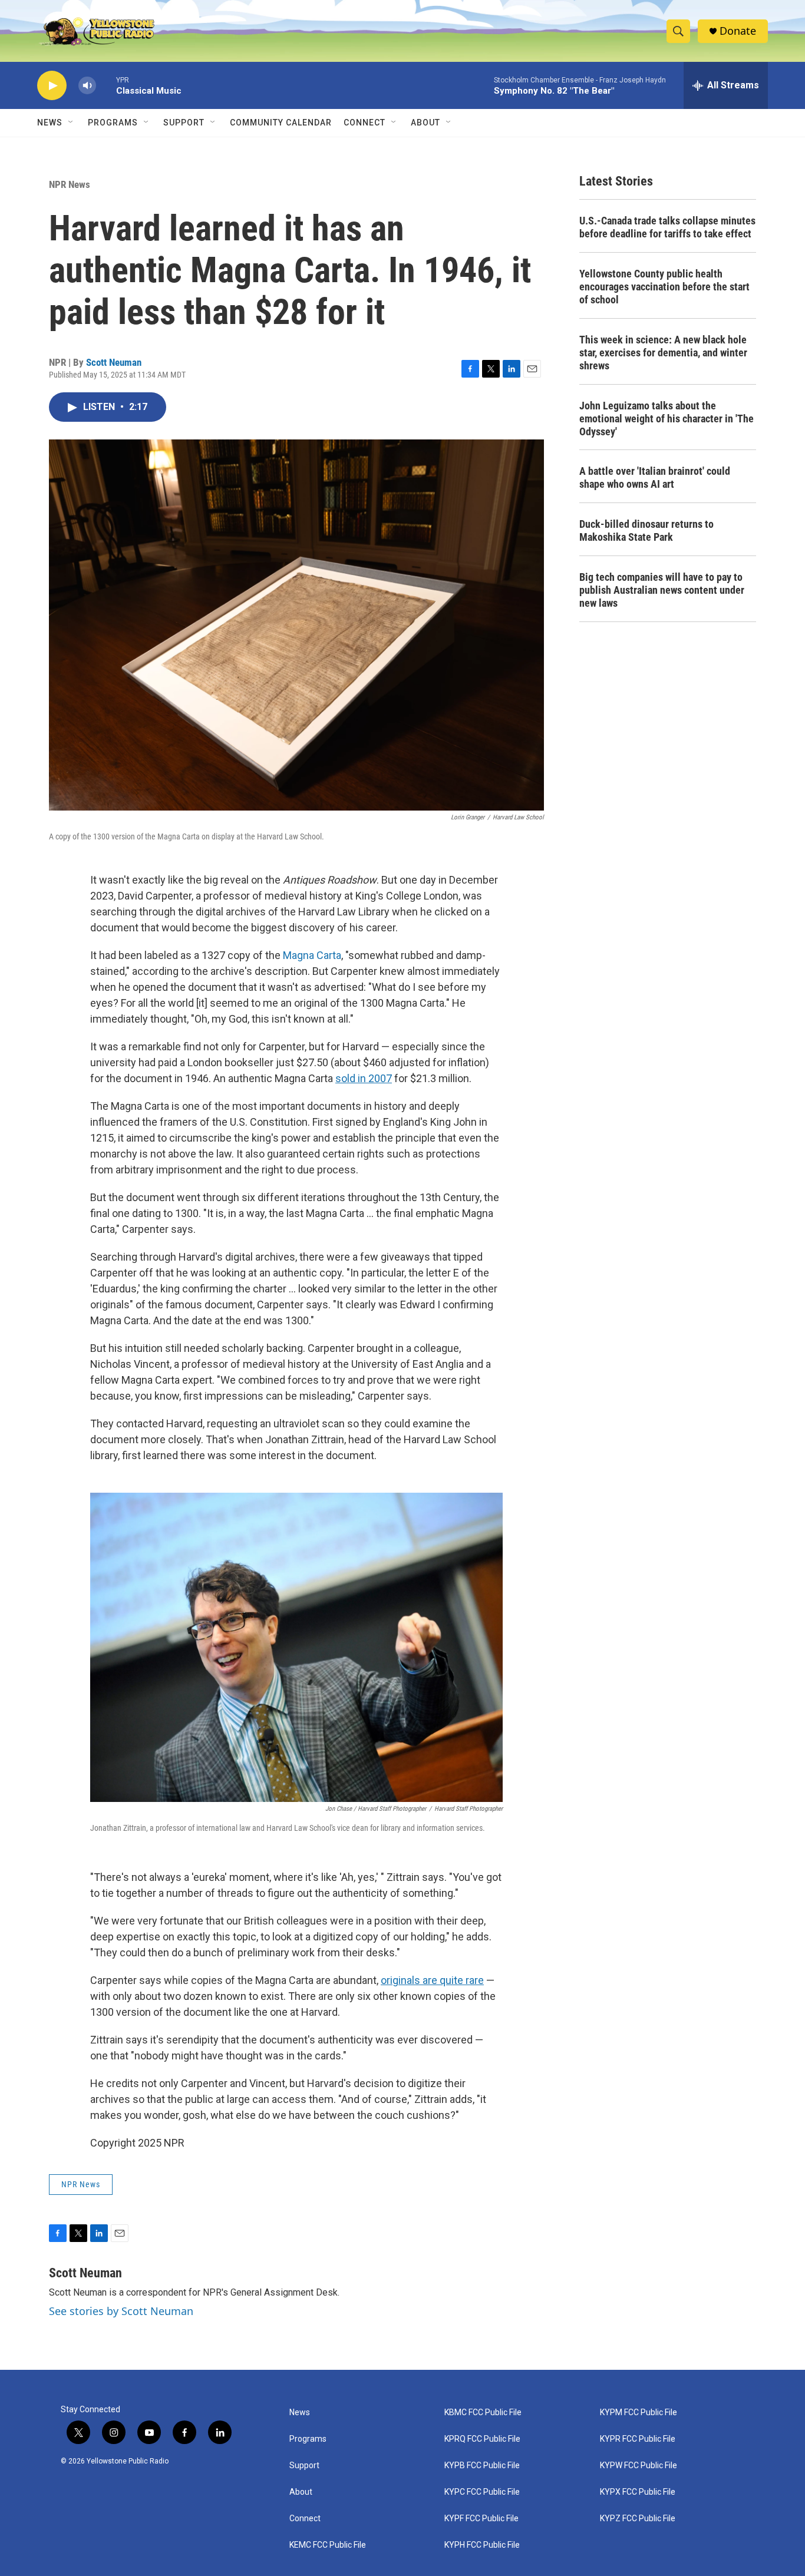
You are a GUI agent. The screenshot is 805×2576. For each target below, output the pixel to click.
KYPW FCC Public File (639, 2466)
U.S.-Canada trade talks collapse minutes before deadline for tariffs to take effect (667, 227)
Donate (738, 31)
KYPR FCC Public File (638, 2439)
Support (184, 123)
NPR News (70, 184)
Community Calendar (281, 123)
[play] (52, 86)
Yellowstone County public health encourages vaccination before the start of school (664, 287)
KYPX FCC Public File (638, 2492)
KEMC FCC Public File (328, 2545)
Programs (113, 123)
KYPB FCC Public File (482, 2466)
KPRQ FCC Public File (482, 2439)
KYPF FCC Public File (481, 2519)
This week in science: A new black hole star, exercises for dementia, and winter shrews (663, 353)
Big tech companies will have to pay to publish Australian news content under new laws (662, 590)
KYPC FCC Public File (482, 2492)
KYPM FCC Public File (639, 2413)
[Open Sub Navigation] (71, 123)
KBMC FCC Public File (483, 2413)
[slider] (106, 85)
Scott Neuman (114, 362)
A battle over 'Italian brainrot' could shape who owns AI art (655, 477)
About (301, 2492)
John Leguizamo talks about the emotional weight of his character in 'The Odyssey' (667, 419)
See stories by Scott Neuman (121, 2311)
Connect (364, 123)
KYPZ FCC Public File (638, 2519)
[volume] (87, 86)
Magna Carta (312, 955)
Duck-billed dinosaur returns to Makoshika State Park (646, 530)
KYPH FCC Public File (482, 2545)
